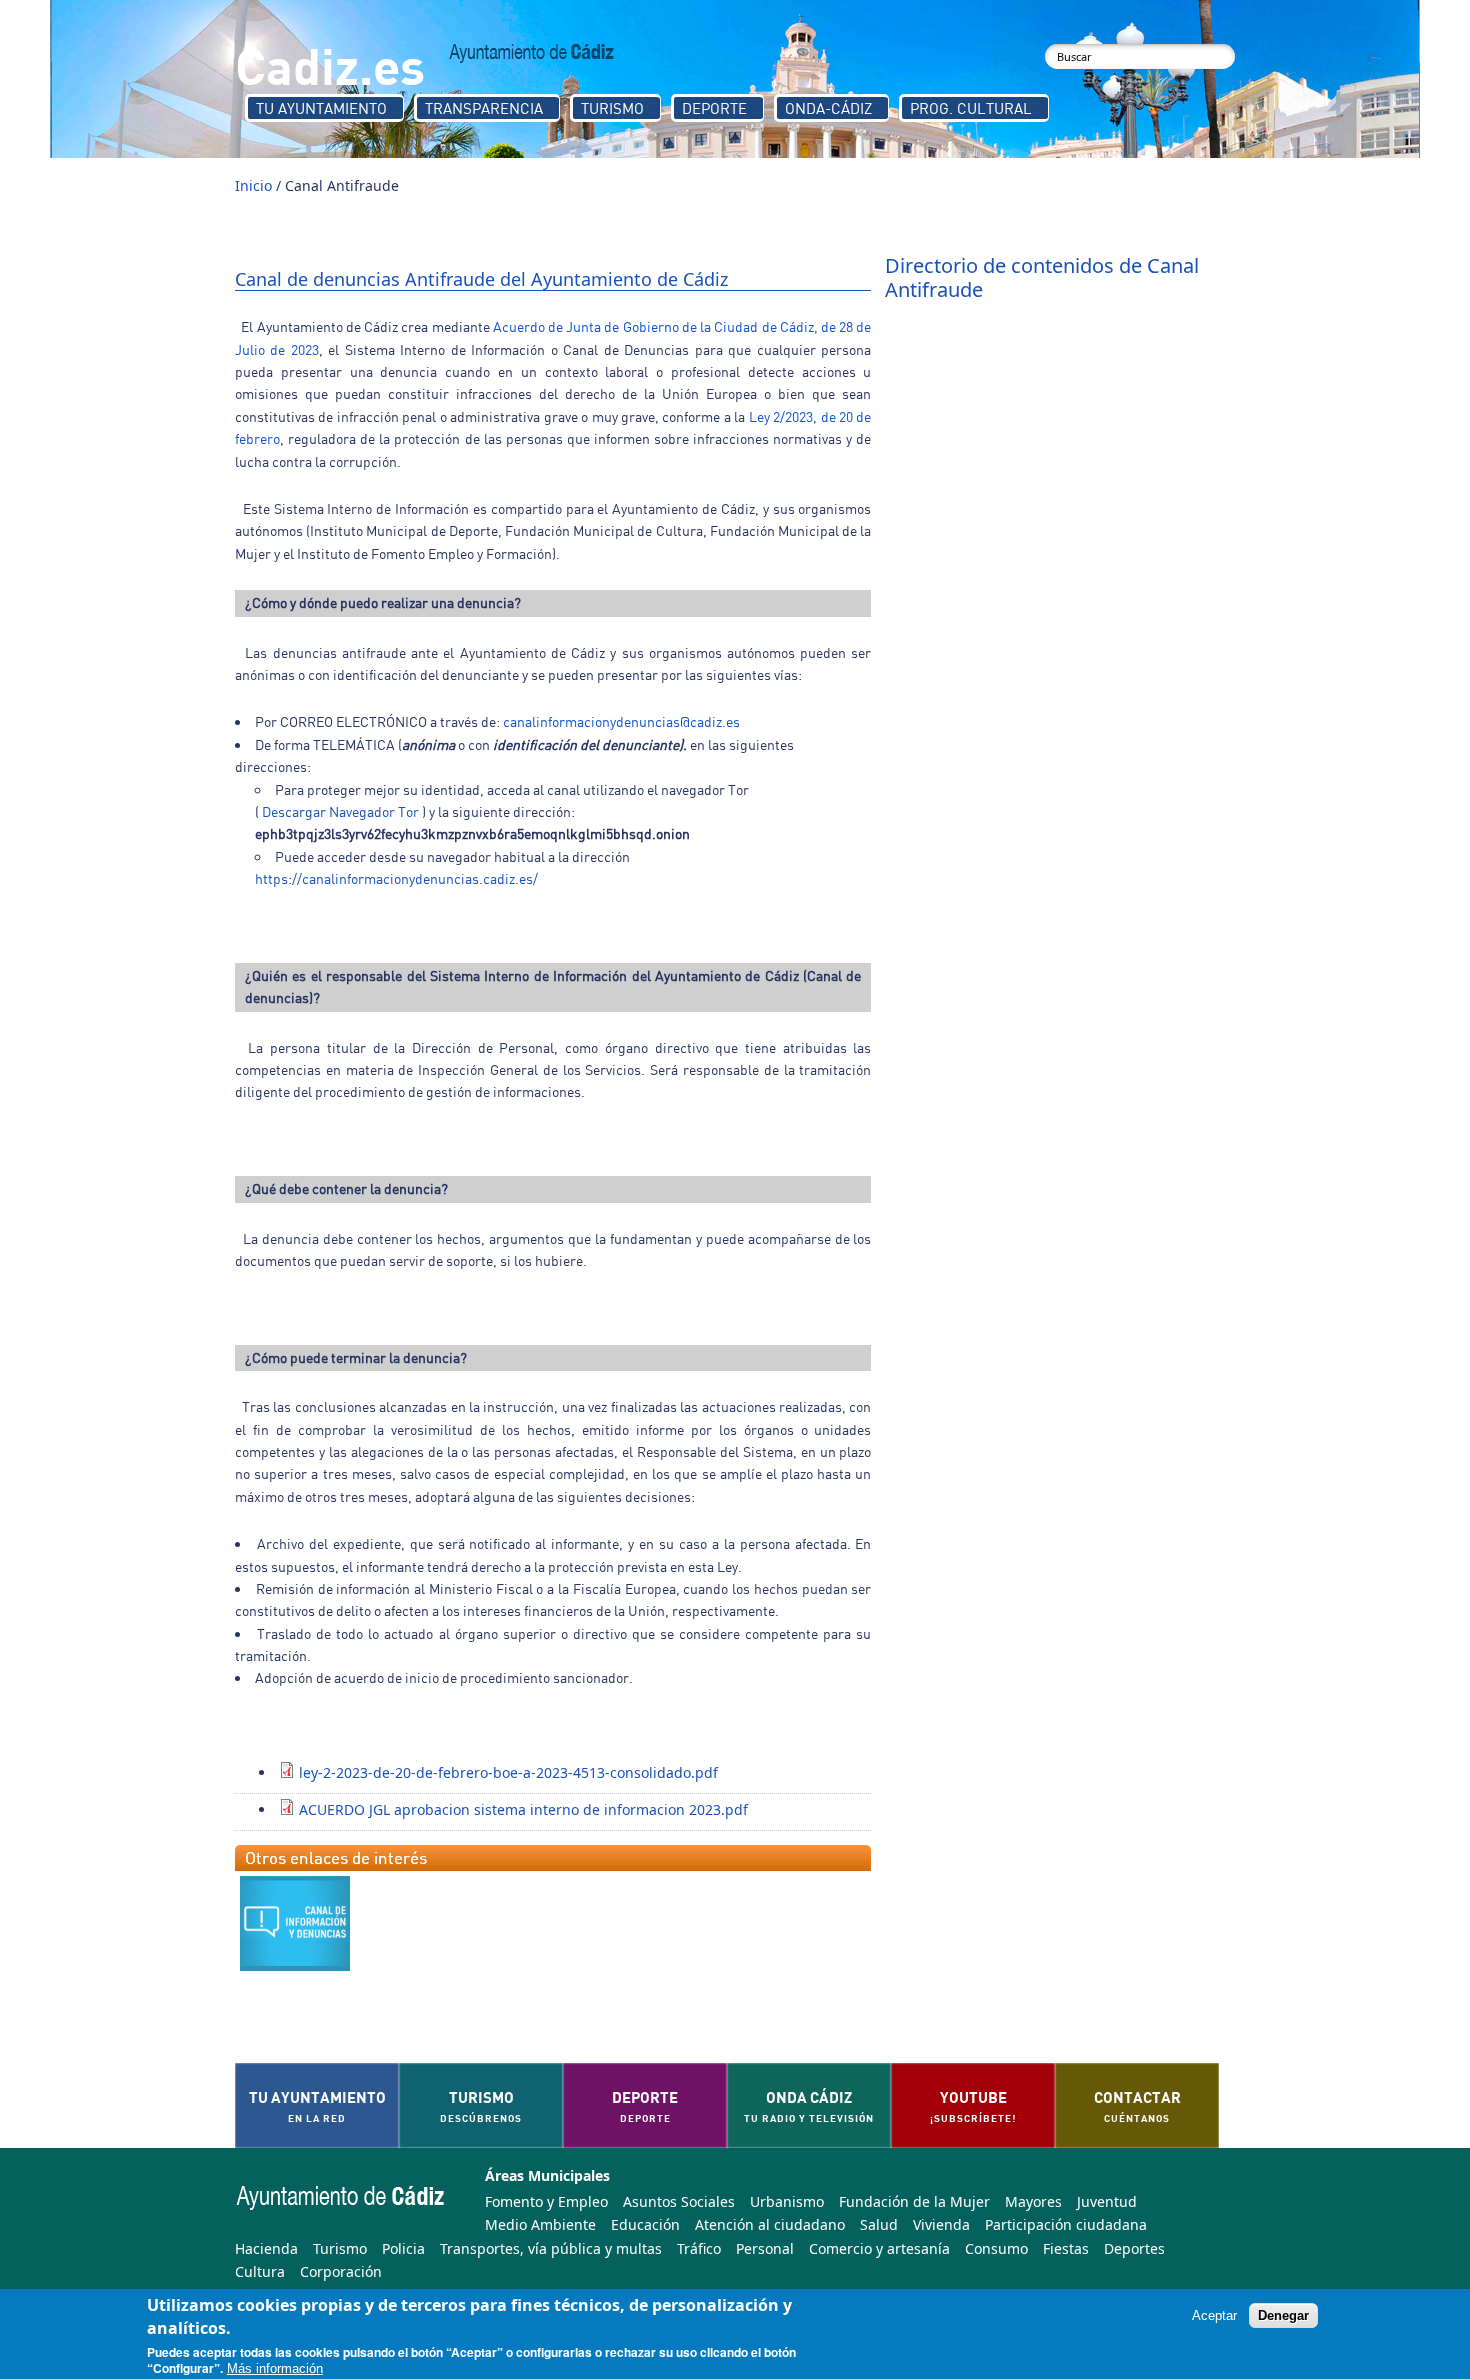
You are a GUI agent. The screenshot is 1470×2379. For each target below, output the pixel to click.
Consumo (996, 2248)
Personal (765, 2248)
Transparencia (484, 108)
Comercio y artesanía (879, 2248)
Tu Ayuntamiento (321, 108)
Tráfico (699, 2248)
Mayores (1033, 2201)
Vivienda (941, 2224)
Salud (879, 2224)
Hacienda (266, 2248)
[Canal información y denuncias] (295, 1923)
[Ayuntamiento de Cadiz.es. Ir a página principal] (532, 53)
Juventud (1107, 2201)
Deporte (714, 108)
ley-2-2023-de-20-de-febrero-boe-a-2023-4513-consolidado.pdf (508, 1772)
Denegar (1283, 2315)
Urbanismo (787, 2201)
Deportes (1134, 2248)
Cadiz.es (330, 64)
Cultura (260, 2271)
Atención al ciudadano (770, 2224)
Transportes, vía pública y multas (551, 2248)
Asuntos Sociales (679, 2201)
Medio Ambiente (540, 2224)
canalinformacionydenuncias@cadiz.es (621, 721)
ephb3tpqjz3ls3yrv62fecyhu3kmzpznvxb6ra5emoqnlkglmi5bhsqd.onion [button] (472, 833)
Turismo (612, 108)
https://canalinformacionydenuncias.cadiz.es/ (396, 878)
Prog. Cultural (971, 108)
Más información (275, 2369)
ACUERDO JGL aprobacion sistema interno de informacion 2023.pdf (523, 1809)
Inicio (253, 185)
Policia (403, 2248)
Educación (645, 2224)
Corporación (341, 2271)
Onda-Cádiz (828, 108)
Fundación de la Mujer (914, 2201)
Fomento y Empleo (546, 2201)
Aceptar (1214, 2315)
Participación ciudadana (1066, 2224)
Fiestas (1066, 2248)
